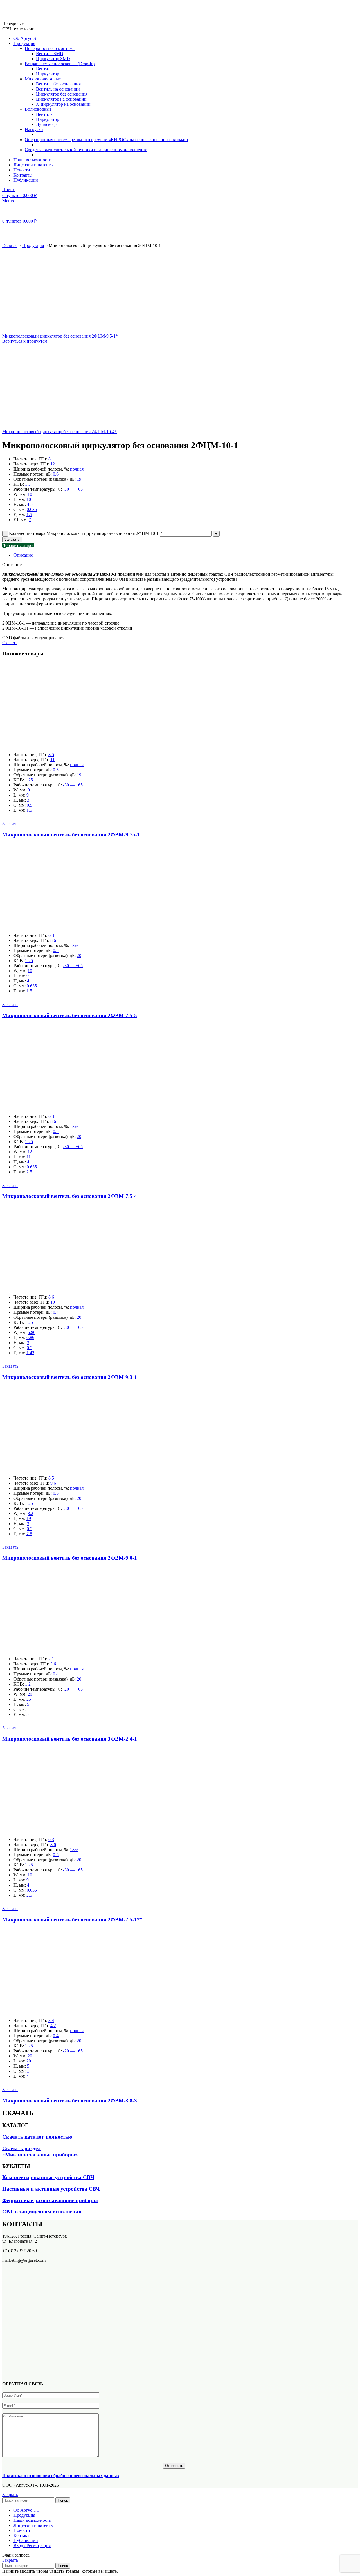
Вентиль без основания (58, 84)
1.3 (28, 484)
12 (53, 464)
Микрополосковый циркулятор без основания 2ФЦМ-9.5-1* (60, 336)
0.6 (56, 474)
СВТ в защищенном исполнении (42, 2212)
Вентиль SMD (50, 54)
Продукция (33, 246)
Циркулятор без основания (62, 94)
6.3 (51, 935)
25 (29, 1699)
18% (74, 945)
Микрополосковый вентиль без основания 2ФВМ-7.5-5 (70, 1015)
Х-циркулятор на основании (63, 104)
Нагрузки (34, 129)
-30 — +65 (73, 489)
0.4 (56, 1312)
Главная (10, 246)
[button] (10, 824)
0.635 (32, 509)
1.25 (29, 780)
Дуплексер (46, 124)
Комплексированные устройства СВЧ (48, 2177)
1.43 (30, 1353)
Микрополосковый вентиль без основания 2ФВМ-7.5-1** (72, 1920)
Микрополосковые (43, 79)
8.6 (53, 940)
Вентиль (44, 69)
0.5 (56, 770)
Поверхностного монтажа (50, 48)
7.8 (29, 1534)
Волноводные (38, 109)
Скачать (10, 643)
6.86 (31, 1332)
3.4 (51, 2020)
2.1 (51, 1659)
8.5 (51, 755)
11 (52, 760)
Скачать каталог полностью (37, 2137)
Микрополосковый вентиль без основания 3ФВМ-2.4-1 (70, 1739)
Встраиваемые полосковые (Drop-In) (60, 64)
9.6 (53, 1483)
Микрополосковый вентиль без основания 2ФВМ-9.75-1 (71, 835)
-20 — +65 (73, 1689)
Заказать (12, 540)
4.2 (53, 2026)
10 (30, 494)
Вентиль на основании (58, 89)
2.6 (53, 1664)
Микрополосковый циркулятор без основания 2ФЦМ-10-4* (59, 432)
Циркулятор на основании (61, 99)
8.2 (30, 1513)
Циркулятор (48, 74)
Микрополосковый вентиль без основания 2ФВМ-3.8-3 (70, 2101)
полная (77, 469)
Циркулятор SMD (53, 59)
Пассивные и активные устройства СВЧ (51, 2189)
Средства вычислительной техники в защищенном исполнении (86, 150)
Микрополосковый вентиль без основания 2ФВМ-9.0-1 (70, 1558)
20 (79, 955)
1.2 (28, 1684)
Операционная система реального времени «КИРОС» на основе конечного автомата (106, 140)
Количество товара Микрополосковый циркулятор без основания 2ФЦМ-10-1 (84, 533)
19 (79, 479)
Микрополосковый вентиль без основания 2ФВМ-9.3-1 (70, 1377)
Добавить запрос (18, 545)
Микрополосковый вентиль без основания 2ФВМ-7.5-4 (70, 1196)
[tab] (180, 555)
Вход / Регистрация (32, 2546)
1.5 (29, 514)
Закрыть (10, 2495)
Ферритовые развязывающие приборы (50, 2200)
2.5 (29, 1172)
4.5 (30, 504)
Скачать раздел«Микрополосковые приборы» (40, 2151)
